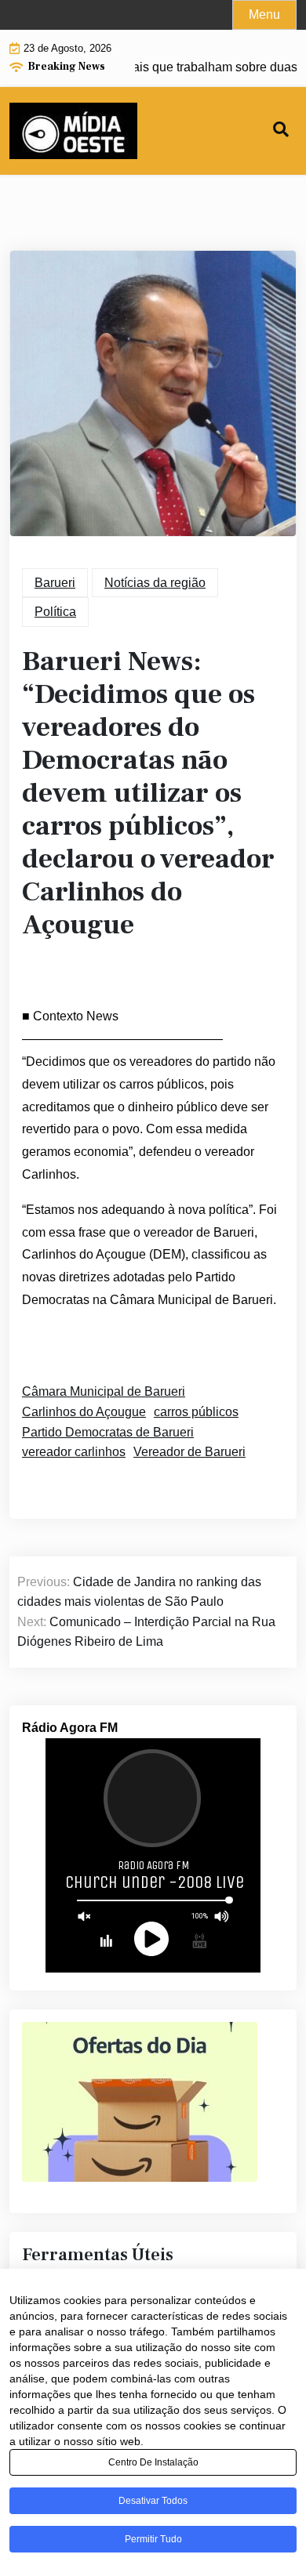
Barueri (55, 583)
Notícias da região (155, 583)
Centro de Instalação (153, 2462)
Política (55, 612)
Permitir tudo (153, 2539)
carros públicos (196, 1412)
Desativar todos (153, 2501)
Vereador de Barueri (189, 1452)
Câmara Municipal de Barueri (104, 1391)
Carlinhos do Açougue (84, 1412)
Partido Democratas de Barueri (108, 1432)
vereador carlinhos (74, 1452)
